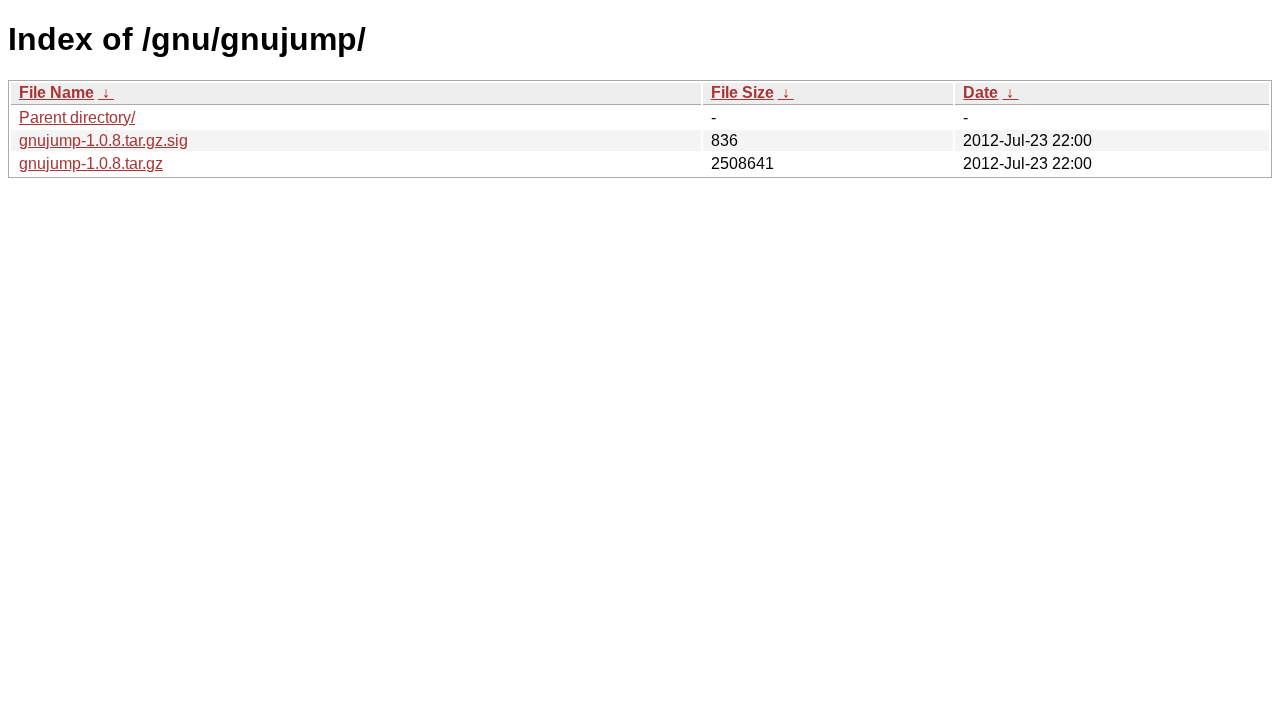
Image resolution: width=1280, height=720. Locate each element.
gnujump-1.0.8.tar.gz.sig (103, 140)
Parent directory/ (77, 117)
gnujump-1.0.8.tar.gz (91, 163)
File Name (56, 92)
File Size (742, 92)
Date (980, 92)
